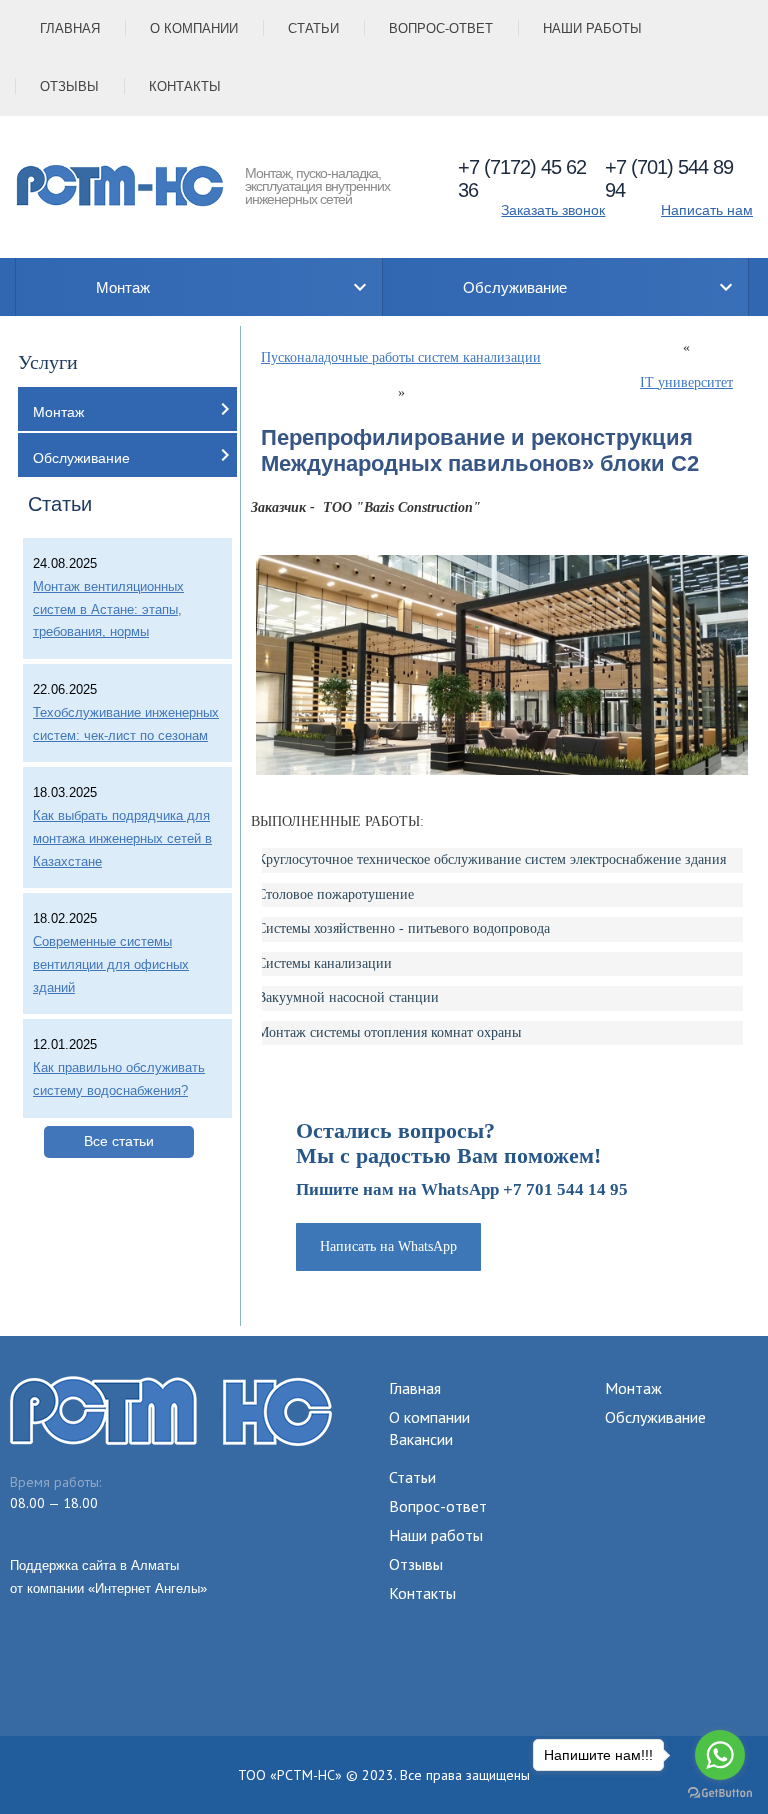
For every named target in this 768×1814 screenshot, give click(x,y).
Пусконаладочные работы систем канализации (401, 357)
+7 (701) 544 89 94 (669, 178)
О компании (194, 28)
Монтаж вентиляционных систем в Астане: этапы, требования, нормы (108, 609)
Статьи (313, 28)
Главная (70, 28)
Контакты (185, 86)
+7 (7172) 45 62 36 (522, 178)
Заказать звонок (553, 210)
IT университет (686, 382)
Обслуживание (515, 287)
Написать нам (707, 210)
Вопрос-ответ (441, 28)
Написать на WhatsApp (388, 1246)
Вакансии (421, 1439)
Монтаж (123, 287)
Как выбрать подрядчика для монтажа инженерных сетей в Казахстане (122, 838)
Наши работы (592, 28)
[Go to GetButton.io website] (720, 1793)
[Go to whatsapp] (720, 1755)
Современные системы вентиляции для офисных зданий (111, 964)
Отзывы (69, 86)
